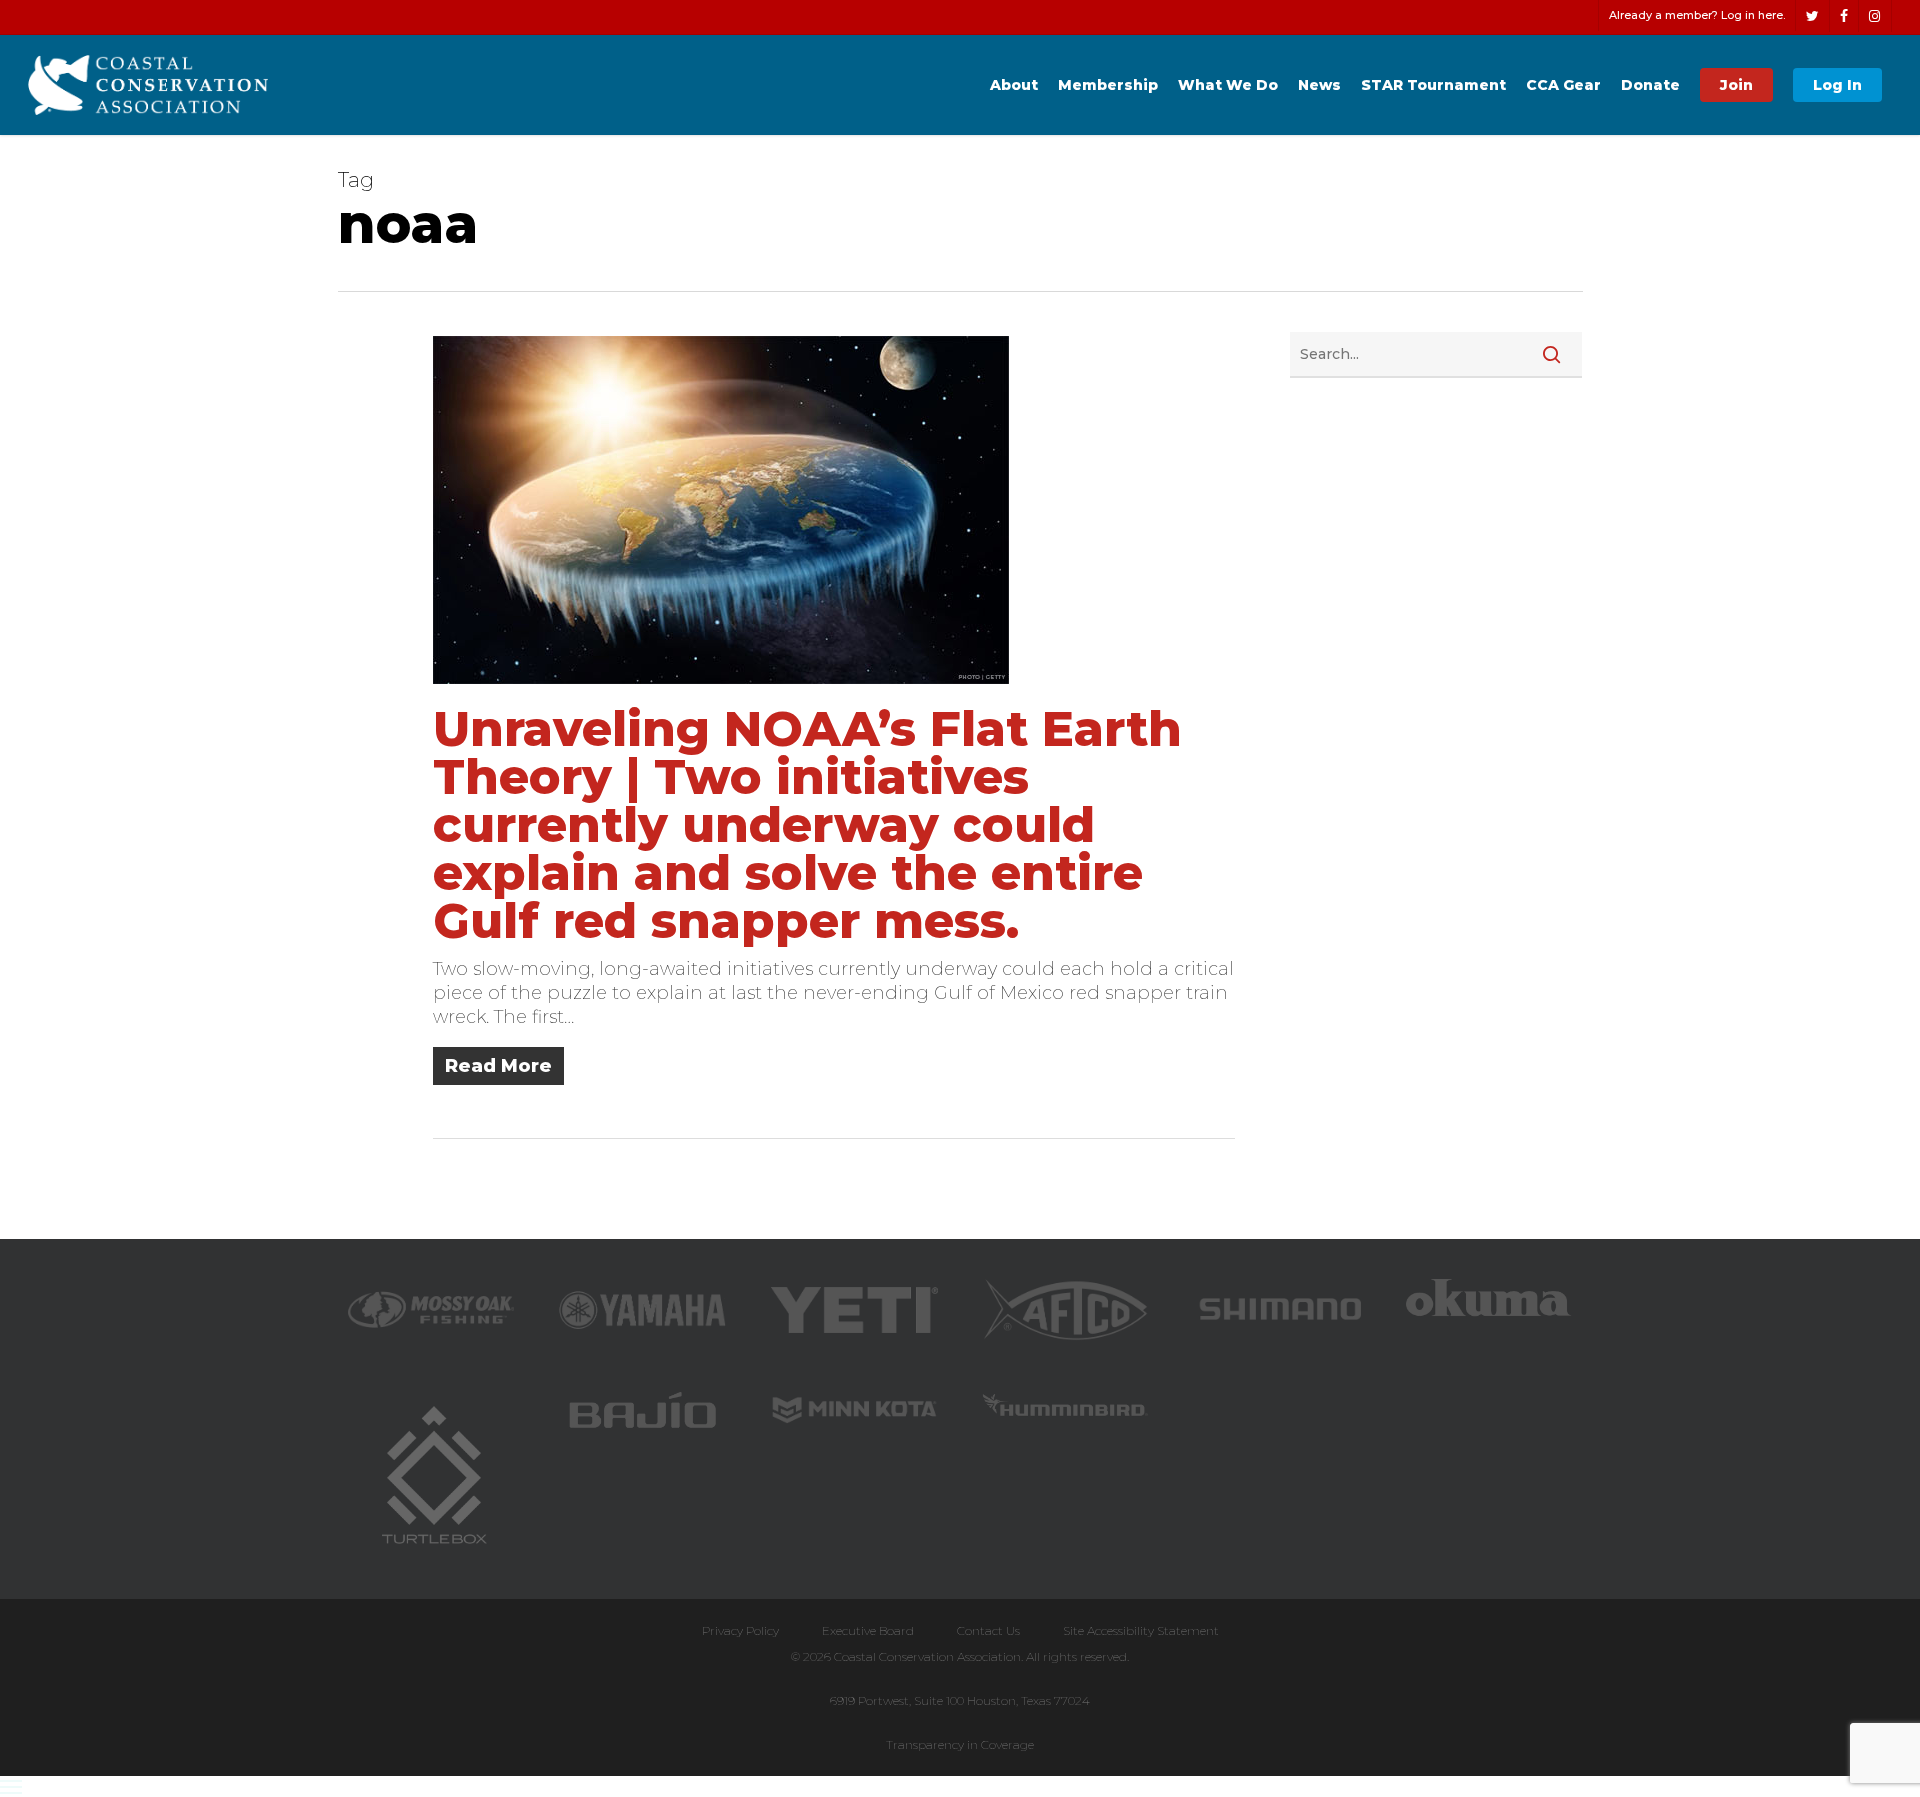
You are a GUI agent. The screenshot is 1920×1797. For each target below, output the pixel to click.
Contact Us (988, 1630)
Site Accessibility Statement (1141, 1630)
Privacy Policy (740, 1630)
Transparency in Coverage (960, 1744)
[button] (960, 1786)
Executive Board (868, 1630)
